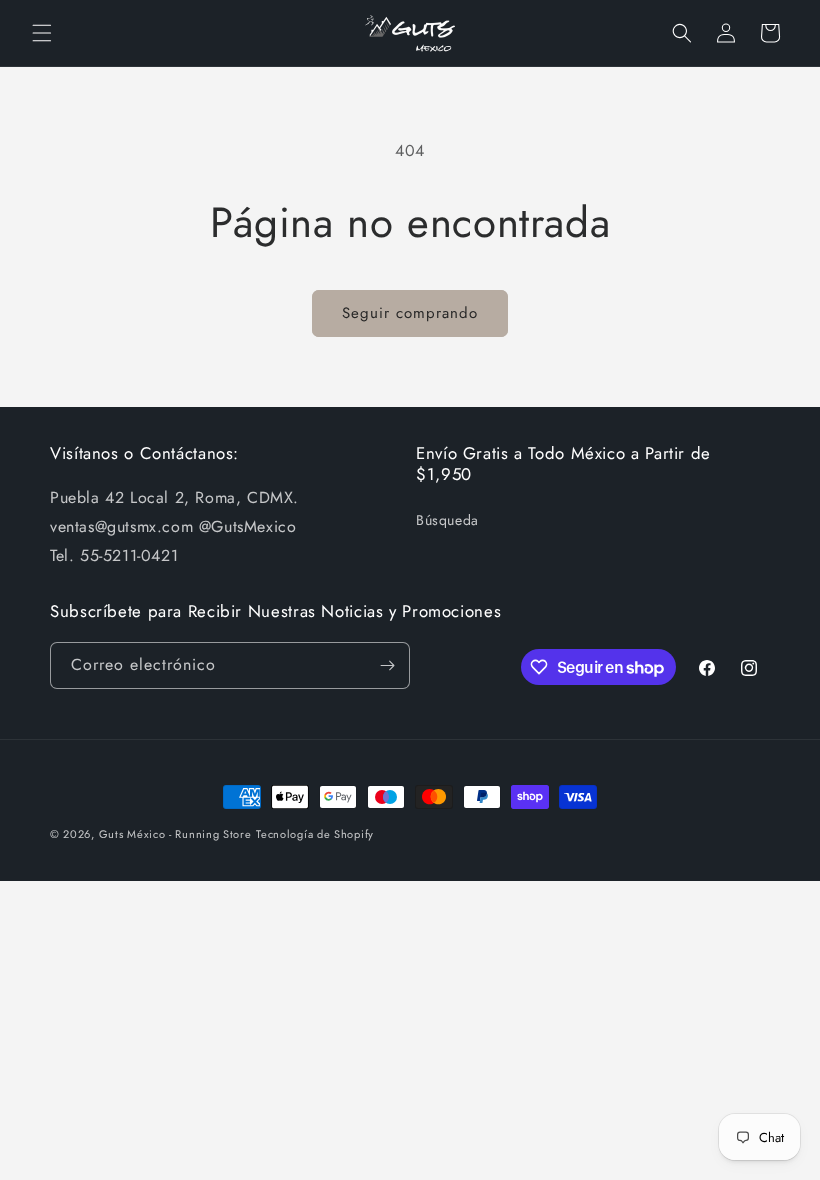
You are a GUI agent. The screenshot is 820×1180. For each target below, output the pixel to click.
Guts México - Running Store (175, 834)
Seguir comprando (410, 313)
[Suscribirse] (387, 665)
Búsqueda (447, 520)
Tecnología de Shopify (315, 834)
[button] (42, 33)
